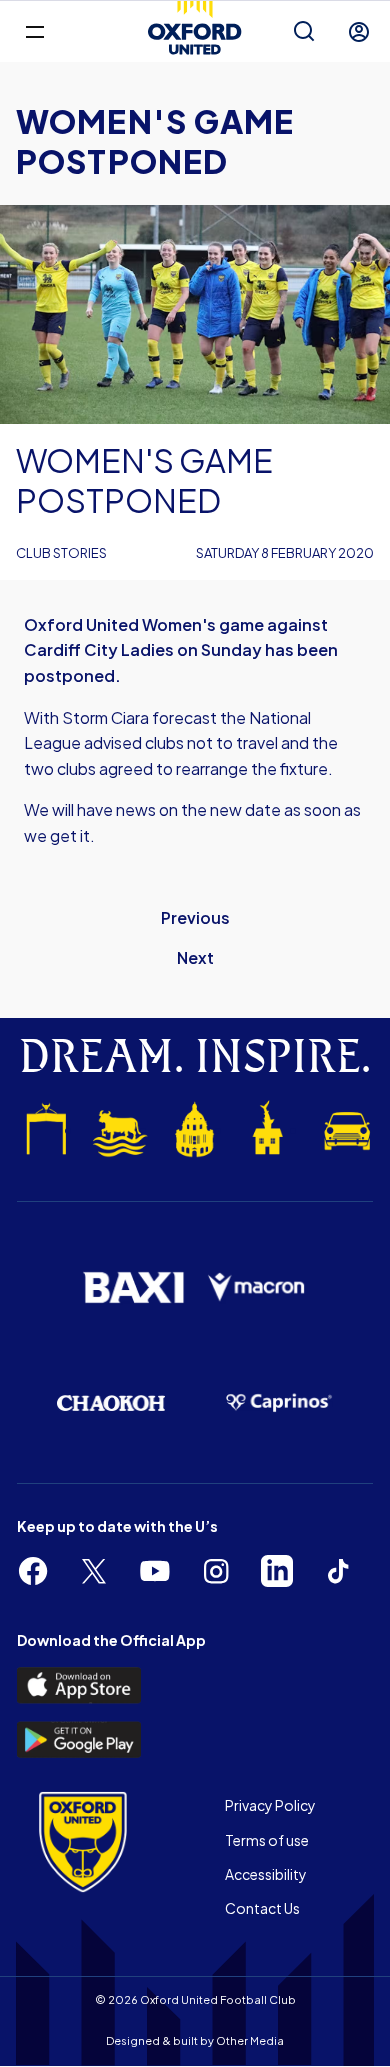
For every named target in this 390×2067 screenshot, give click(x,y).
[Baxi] (133, 1287)
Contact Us (262, 1908)
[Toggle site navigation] (34, 30)
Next (195, 957)
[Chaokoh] (111, 1402)
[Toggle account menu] (359, 32)
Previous (195, 917)
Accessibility (266, 1874)
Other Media (250, 2040)
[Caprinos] (279, 1403)
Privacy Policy (270, 1805)
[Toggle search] (304, 32)
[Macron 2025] (257, 1287)
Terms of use (267, 1840)
